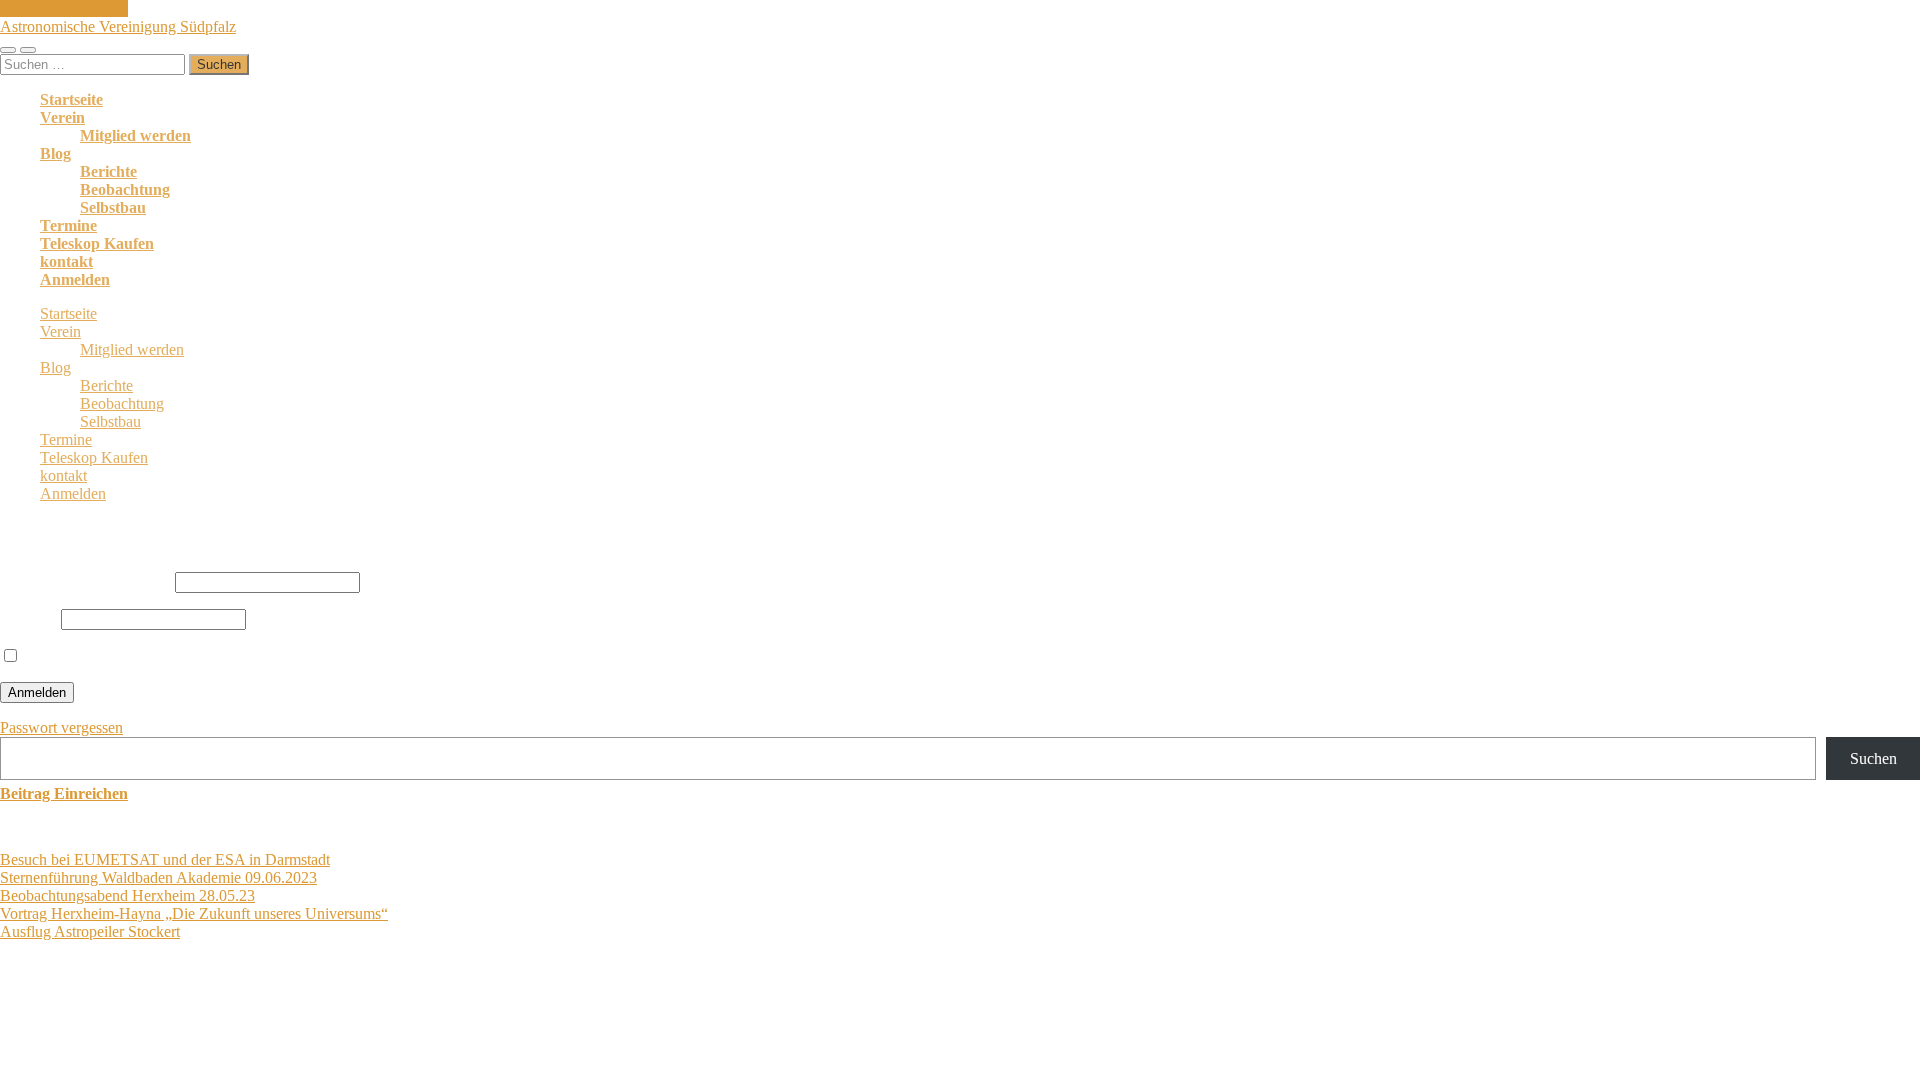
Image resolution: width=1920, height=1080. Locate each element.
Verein (62, 117)
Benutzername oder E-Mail (85, 581)
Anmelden (75, 279)
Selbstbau (113, 207)
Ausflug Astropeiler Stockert (90, 931)
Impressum (483, 1008)
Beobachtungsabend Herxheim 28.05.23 (127, 895)
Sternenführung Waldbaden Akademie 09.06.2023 (158, 877)
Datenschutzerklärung (368, 1008)
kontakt (66, 261)
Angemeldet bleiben (86, 656)
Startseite (71, 99)
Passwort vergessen (61, 727)
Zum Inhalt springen (64, 8)
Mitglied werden (135, 135)
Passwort (28, 618)
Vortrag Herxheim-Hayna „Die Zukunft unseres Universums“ (194, 913)
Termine (68, 225)
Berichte (108, 171)
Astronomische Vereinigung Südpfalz (118, 26)
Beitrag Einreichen (64, 793)
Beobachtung (125, 189)
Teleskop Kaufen (97, 243)
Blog (55, 153)
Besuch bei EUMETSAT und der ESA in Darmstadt (165, 859)
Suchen (1873, 758)
